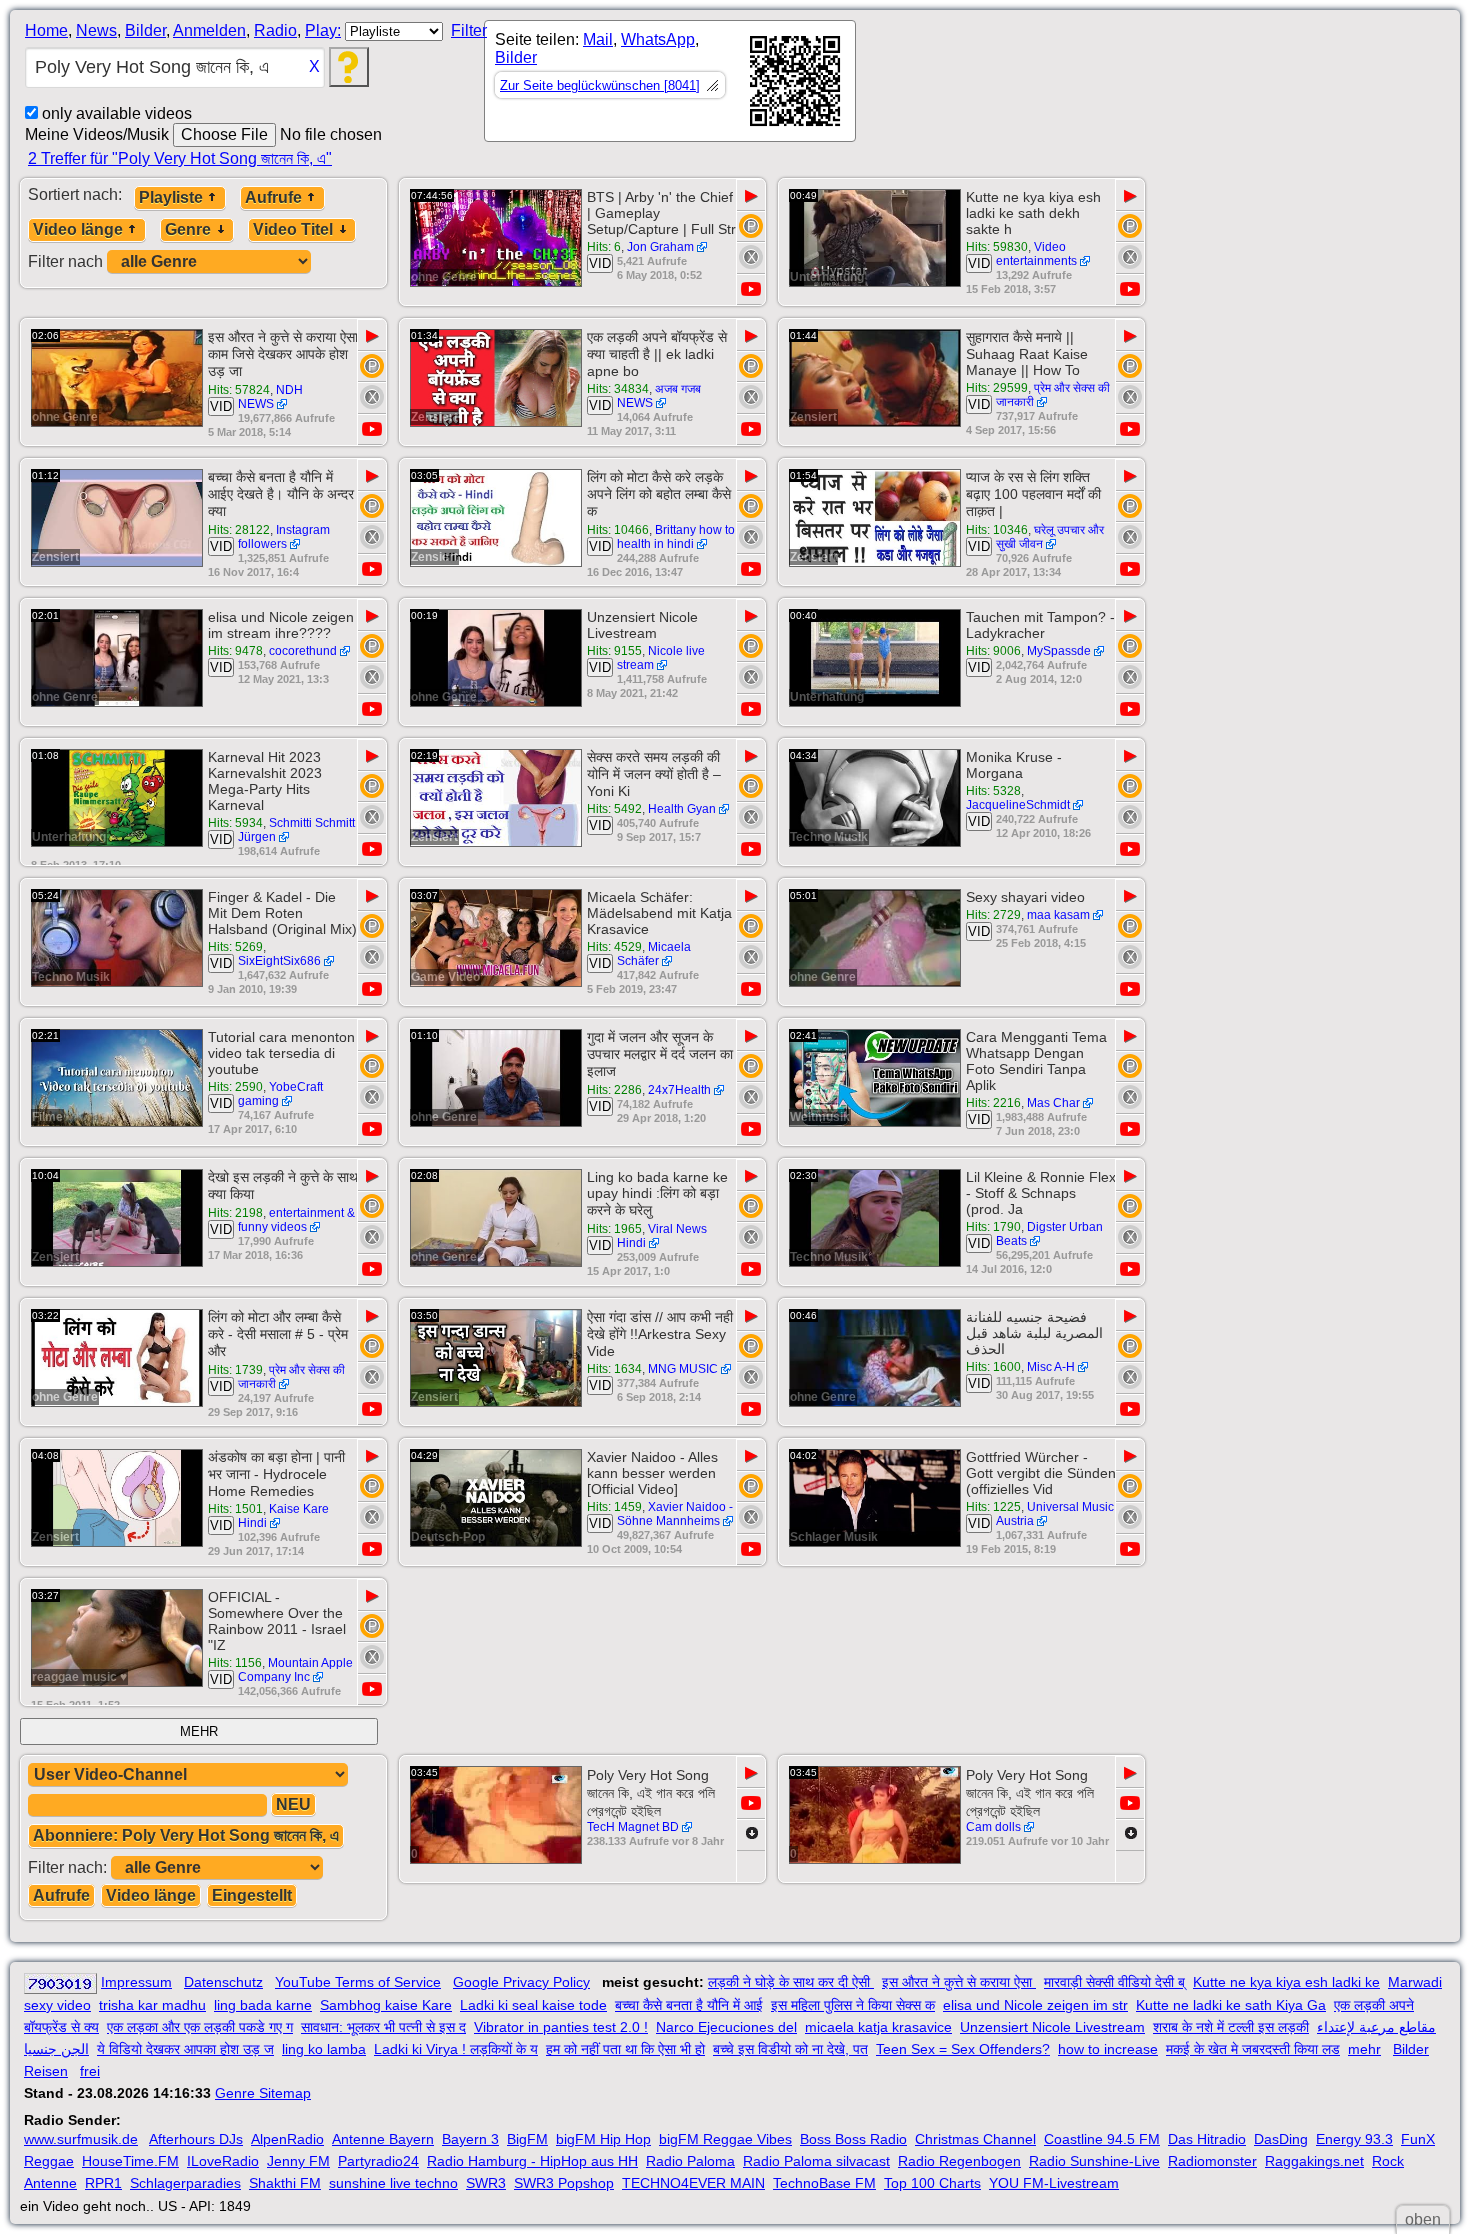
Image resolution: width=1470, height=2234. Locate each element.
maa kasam (1058, 915)
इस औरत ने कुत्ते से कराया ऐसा (959, 1982)
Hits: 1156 (235, 1663)
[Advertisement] (1036, 85)
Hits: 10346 (997, 530)
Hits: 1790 (993, 1227)
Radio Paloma (690, 2161)
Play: (323, 30)
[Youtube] (751, 289)
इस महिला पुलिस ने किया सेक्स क (853, 2005)
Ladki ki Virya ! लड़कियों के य (456, 2049)
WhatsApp (658, 39)
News (96, 30)
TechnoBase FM (824, 2183)
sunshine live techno (393, 2183)
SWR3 (486, 2183)
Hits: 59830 (997, 247)
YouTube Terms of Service (358, 1982)
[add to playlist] (751, 226)
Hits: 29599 (997, 388)
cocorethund (303, 651)
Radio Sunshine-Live (1094, 2161)
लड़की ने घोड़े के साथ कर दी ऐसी (791, 1982)
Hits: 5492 (614, 809)
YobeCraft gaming (280, 1094)
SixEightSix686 (279, 961)
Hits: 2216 (993, 1103)
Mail (598, 39)
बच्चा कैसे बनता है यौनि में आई (689, 2005)
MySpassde (1059, 651)
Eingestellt (252, 1895)
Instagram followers (284, 537)
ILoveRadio (223, 2161)
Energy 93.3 (1354, 2139)
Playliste (171, 197)
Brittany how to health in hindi (676, 537)
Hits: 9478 (235, 651)
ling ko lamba (324, 2049)
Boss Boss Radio (853, 2139)
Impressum (136, 1982)
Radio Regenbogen (959, 2161)
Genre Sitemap (263, 2093)
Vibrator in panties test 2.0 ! (561, 2027)
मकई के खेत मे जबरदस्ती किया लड (1253, 2049)
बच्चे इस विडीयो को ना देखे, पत (790, 2049)
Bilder (145, 30)
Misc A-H (1051, 1367)
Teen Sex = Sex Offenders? (963, 2049)
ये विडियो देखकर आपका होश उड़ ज (185, 2049)
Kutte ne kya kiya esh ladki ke (1286, 1982)
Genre (188, 229)
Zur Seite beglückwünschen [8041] (600, 85)
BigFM (527, 2139)
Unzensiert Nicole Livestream (1052, 2027)
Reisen (46, 2071)
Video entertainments (1036, 254)
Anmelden (209, 30)
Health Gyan (682, 809)
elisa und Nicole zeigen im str (1035, 2005)
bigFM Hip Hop (603, 2139)
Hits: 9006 (993, 651)
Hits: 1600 (993, 1367)
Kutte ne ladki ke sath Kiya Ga (1231, 2005)
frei (90, 2071)
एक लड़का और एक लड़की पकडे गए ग (200, 2027)
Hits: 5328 (993, 791)
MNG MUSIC (683, 1369)
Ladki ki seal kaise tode (533, 2005)
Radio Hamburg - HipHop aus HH (532, 2161)
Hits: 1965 (614, 1229)
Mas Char (1053, 1103)
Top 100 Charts (932, 2183)
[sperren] (751, 257)
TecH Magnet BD (633, 1827)
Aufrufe (273, 197)
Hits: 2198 (235, 1213)
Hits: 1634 (614, 1369)
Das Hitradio (1207, 2139)
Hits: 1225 (993, 1507)
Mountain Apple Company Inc (295, 1670)
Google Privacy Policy (521, 1982)
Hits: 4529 (614, 947)
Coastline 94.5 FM (1102, 2139)
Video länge (78, 229)
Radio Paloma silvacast (816, 2161)
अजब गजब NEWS (659, 396)
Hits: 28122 (239, 530)
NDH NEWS (270, 397)
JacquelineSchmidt (1018, 805)
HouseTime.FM (130, 2161)
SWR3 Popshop (564, 2183)
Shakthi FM (285, 2183)
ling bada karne (263, 2005)
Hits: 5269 (235, 947)
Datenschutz (223, 1982)
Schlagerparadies (185, 2183)
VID (600, 263)
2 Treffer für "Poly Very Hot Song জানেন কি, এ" (180, 158)
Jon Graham (660, 247)
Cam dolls (993, 1827)
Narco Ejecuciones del (726, 2027)
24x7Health (679, 1090)
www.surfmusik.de (81, 2139)
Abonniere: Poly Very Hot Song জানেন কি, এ (186, 1835)
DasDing (1281, 2139)
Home (46, 30)
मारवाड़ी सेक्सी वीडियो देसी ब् (1114, 1982)
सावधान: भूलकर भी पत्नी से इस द (383, 2027)
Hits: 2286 (614, 1090)
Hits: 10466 (618, 530)
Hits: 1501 (235, 1509)
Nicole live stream (661, 658)
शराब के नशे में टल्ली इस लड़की (1231, 2027)
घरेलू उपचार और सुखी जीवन (1050, 537)
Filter (469, 30)
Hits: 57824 (239, 390)
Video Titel (293, 229)
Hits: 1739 (235, 1370)
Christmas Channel (975, 2139)
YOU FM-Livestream (1054, 2183)
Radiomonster (1212, 2161)
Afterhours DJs (196, 2139)
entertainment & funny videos (296, 1220)
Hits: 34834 (618, 389)
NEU (293, 1804)
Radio (275, 30)
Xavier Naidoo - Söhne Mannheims (675, 1514)
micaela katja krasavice (878, 2027)
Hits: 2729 (993, 915)
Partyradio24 (378, 2161)
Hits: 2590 (235, 1087)
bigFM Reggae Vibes (725, 2139)
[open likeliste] (712, 85)
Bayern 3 (470, 2139)
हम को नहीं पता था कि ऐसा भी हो (625, 2049)
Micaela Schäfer (654, 954)
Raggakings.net (1314, 2161)
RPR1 (103, 2183)
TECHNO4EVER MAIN (693, 2183)
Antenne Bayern (383, 2139)
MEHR (199, 1731)
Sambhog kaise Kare (386, 2005)
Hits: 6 (604, 247)
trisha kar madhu (152, 2005)
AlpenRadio (287, 2139)
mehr (1364, 2049)
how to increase (1108, 2049)
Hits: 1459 (614, 1507)
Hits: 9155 (614, 651)
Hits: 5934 (235, 823)
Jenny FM (298, 2161)
